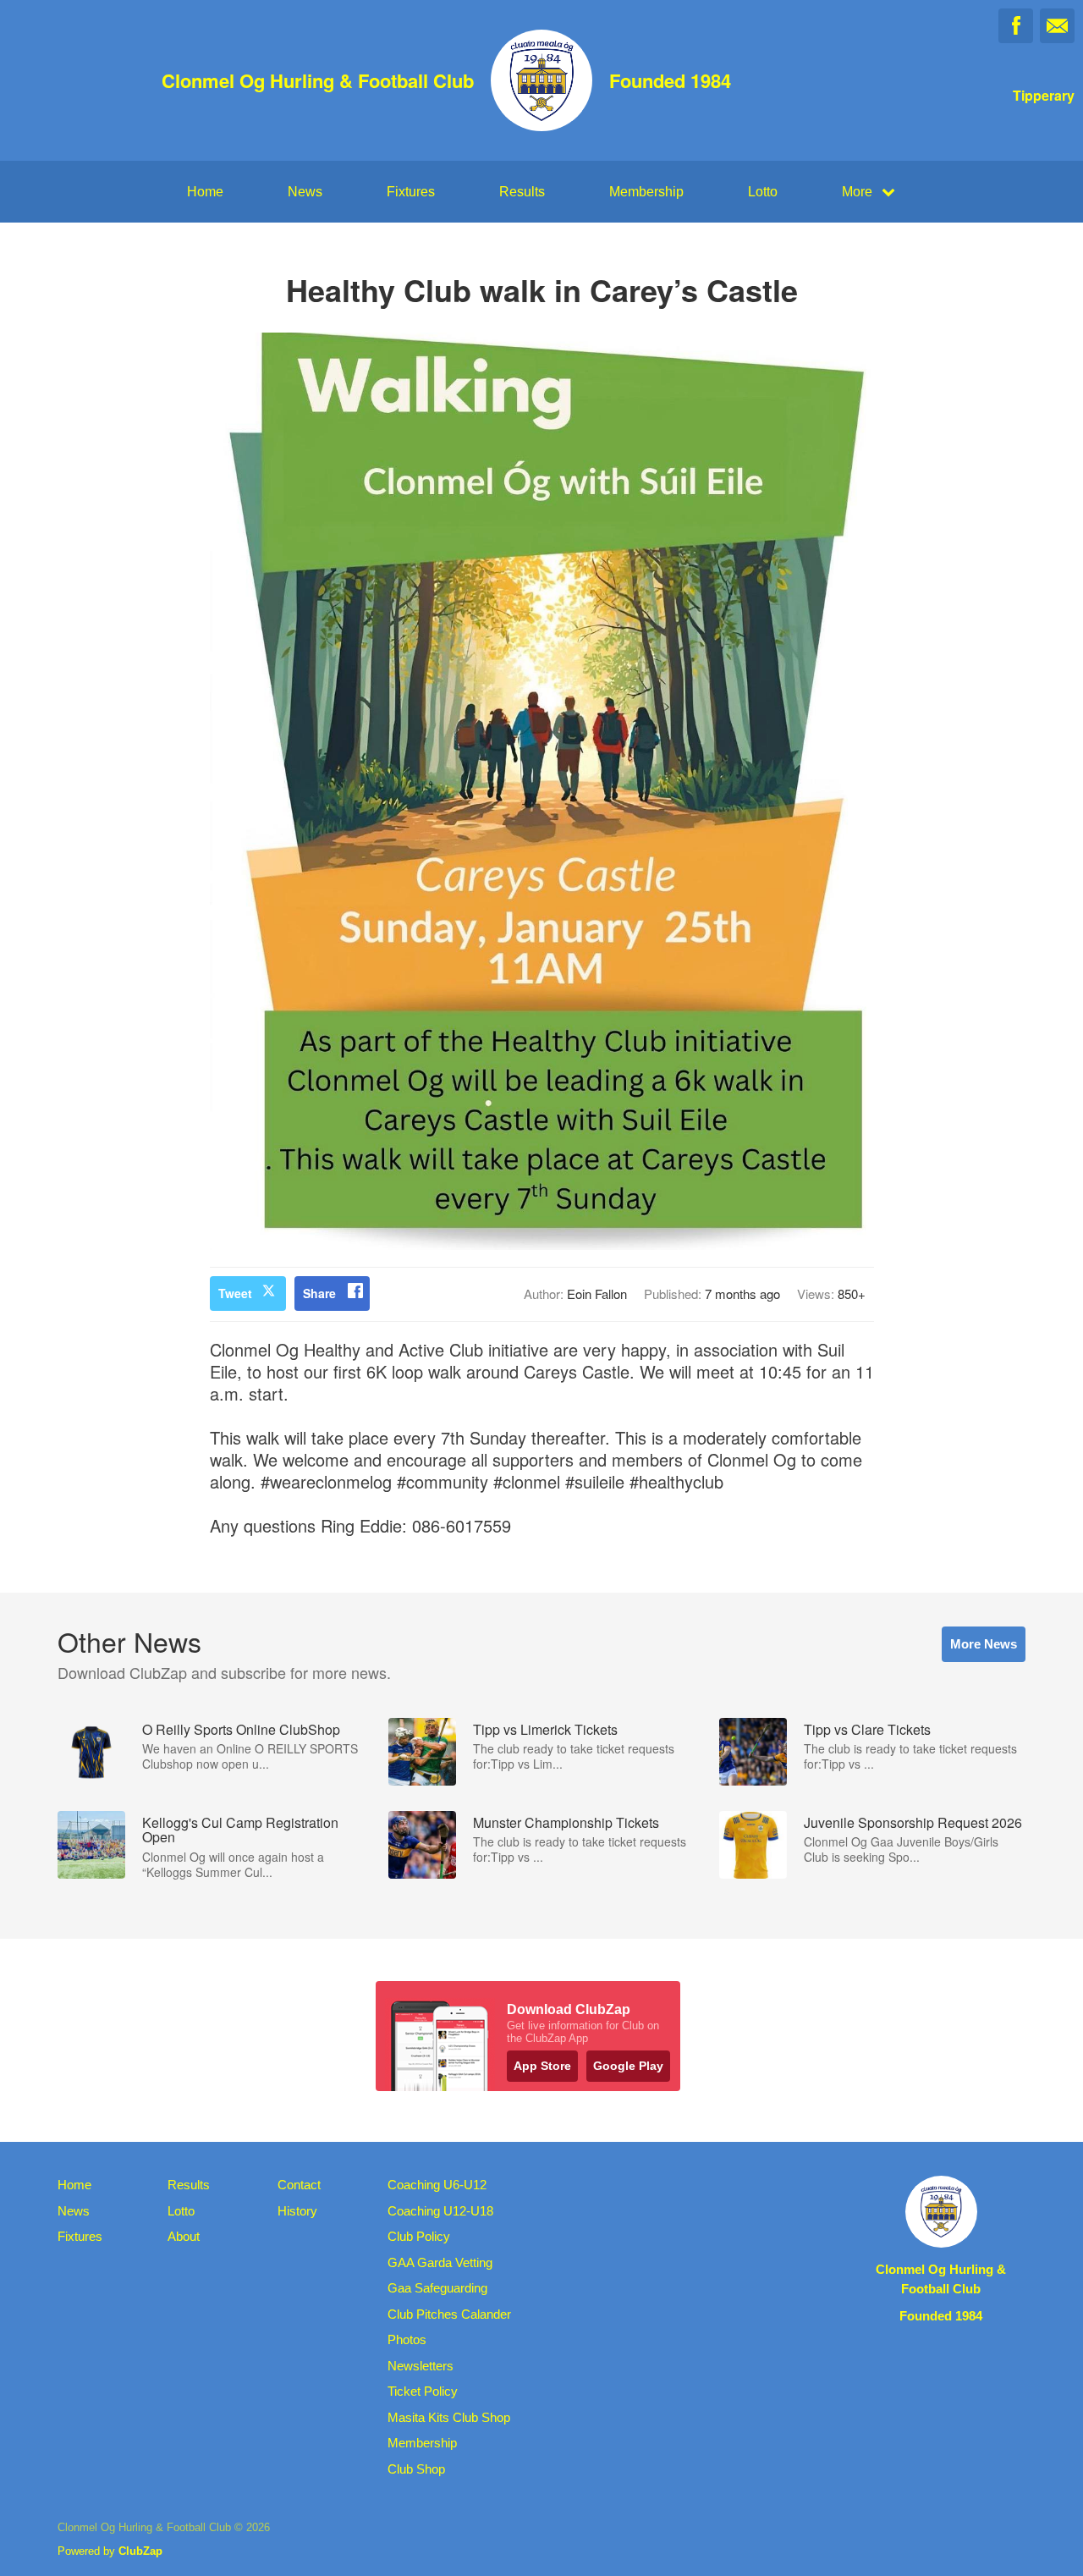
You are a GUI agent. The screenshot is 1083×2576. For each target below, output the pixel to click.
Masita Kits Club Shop (449, 2417)
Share (319, 1293)
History (297, 2211)
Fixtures (411, 192)
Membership (646, 192)
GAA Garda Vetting (440, 2262)
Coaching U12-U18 (440, 2211)
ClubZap (140, 2551)
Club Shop (416, 2469)
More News (984, 1644)
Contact (299, 2185)
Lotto (763, 192)
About (184, 2236)
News (305, 192)
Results (522, 192)
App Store (542, 2066)
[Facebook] (1016, 26)
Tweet (235, 1293)
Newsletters (421, 2366)
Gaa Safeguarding (437, 2288)
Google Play (628, 2066)
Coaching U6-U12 (437, 2185)
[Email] (1057, 26)
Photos (407, 2339)
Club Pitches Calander (449, 2314)
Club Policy (419, 2236)
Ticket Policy (423, 2391)
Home (205, 192)
